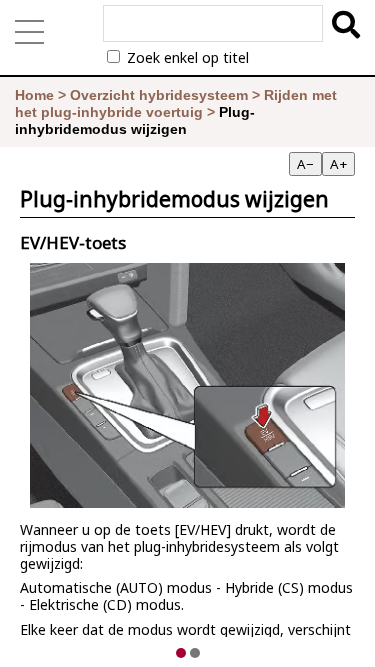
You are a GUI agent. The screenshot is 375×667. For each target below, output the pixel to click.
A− (305, 164)
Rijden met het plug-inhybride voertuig (176, 103)
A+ (338, 164)
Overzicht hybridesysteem (159, 95)
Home (34, 95)
